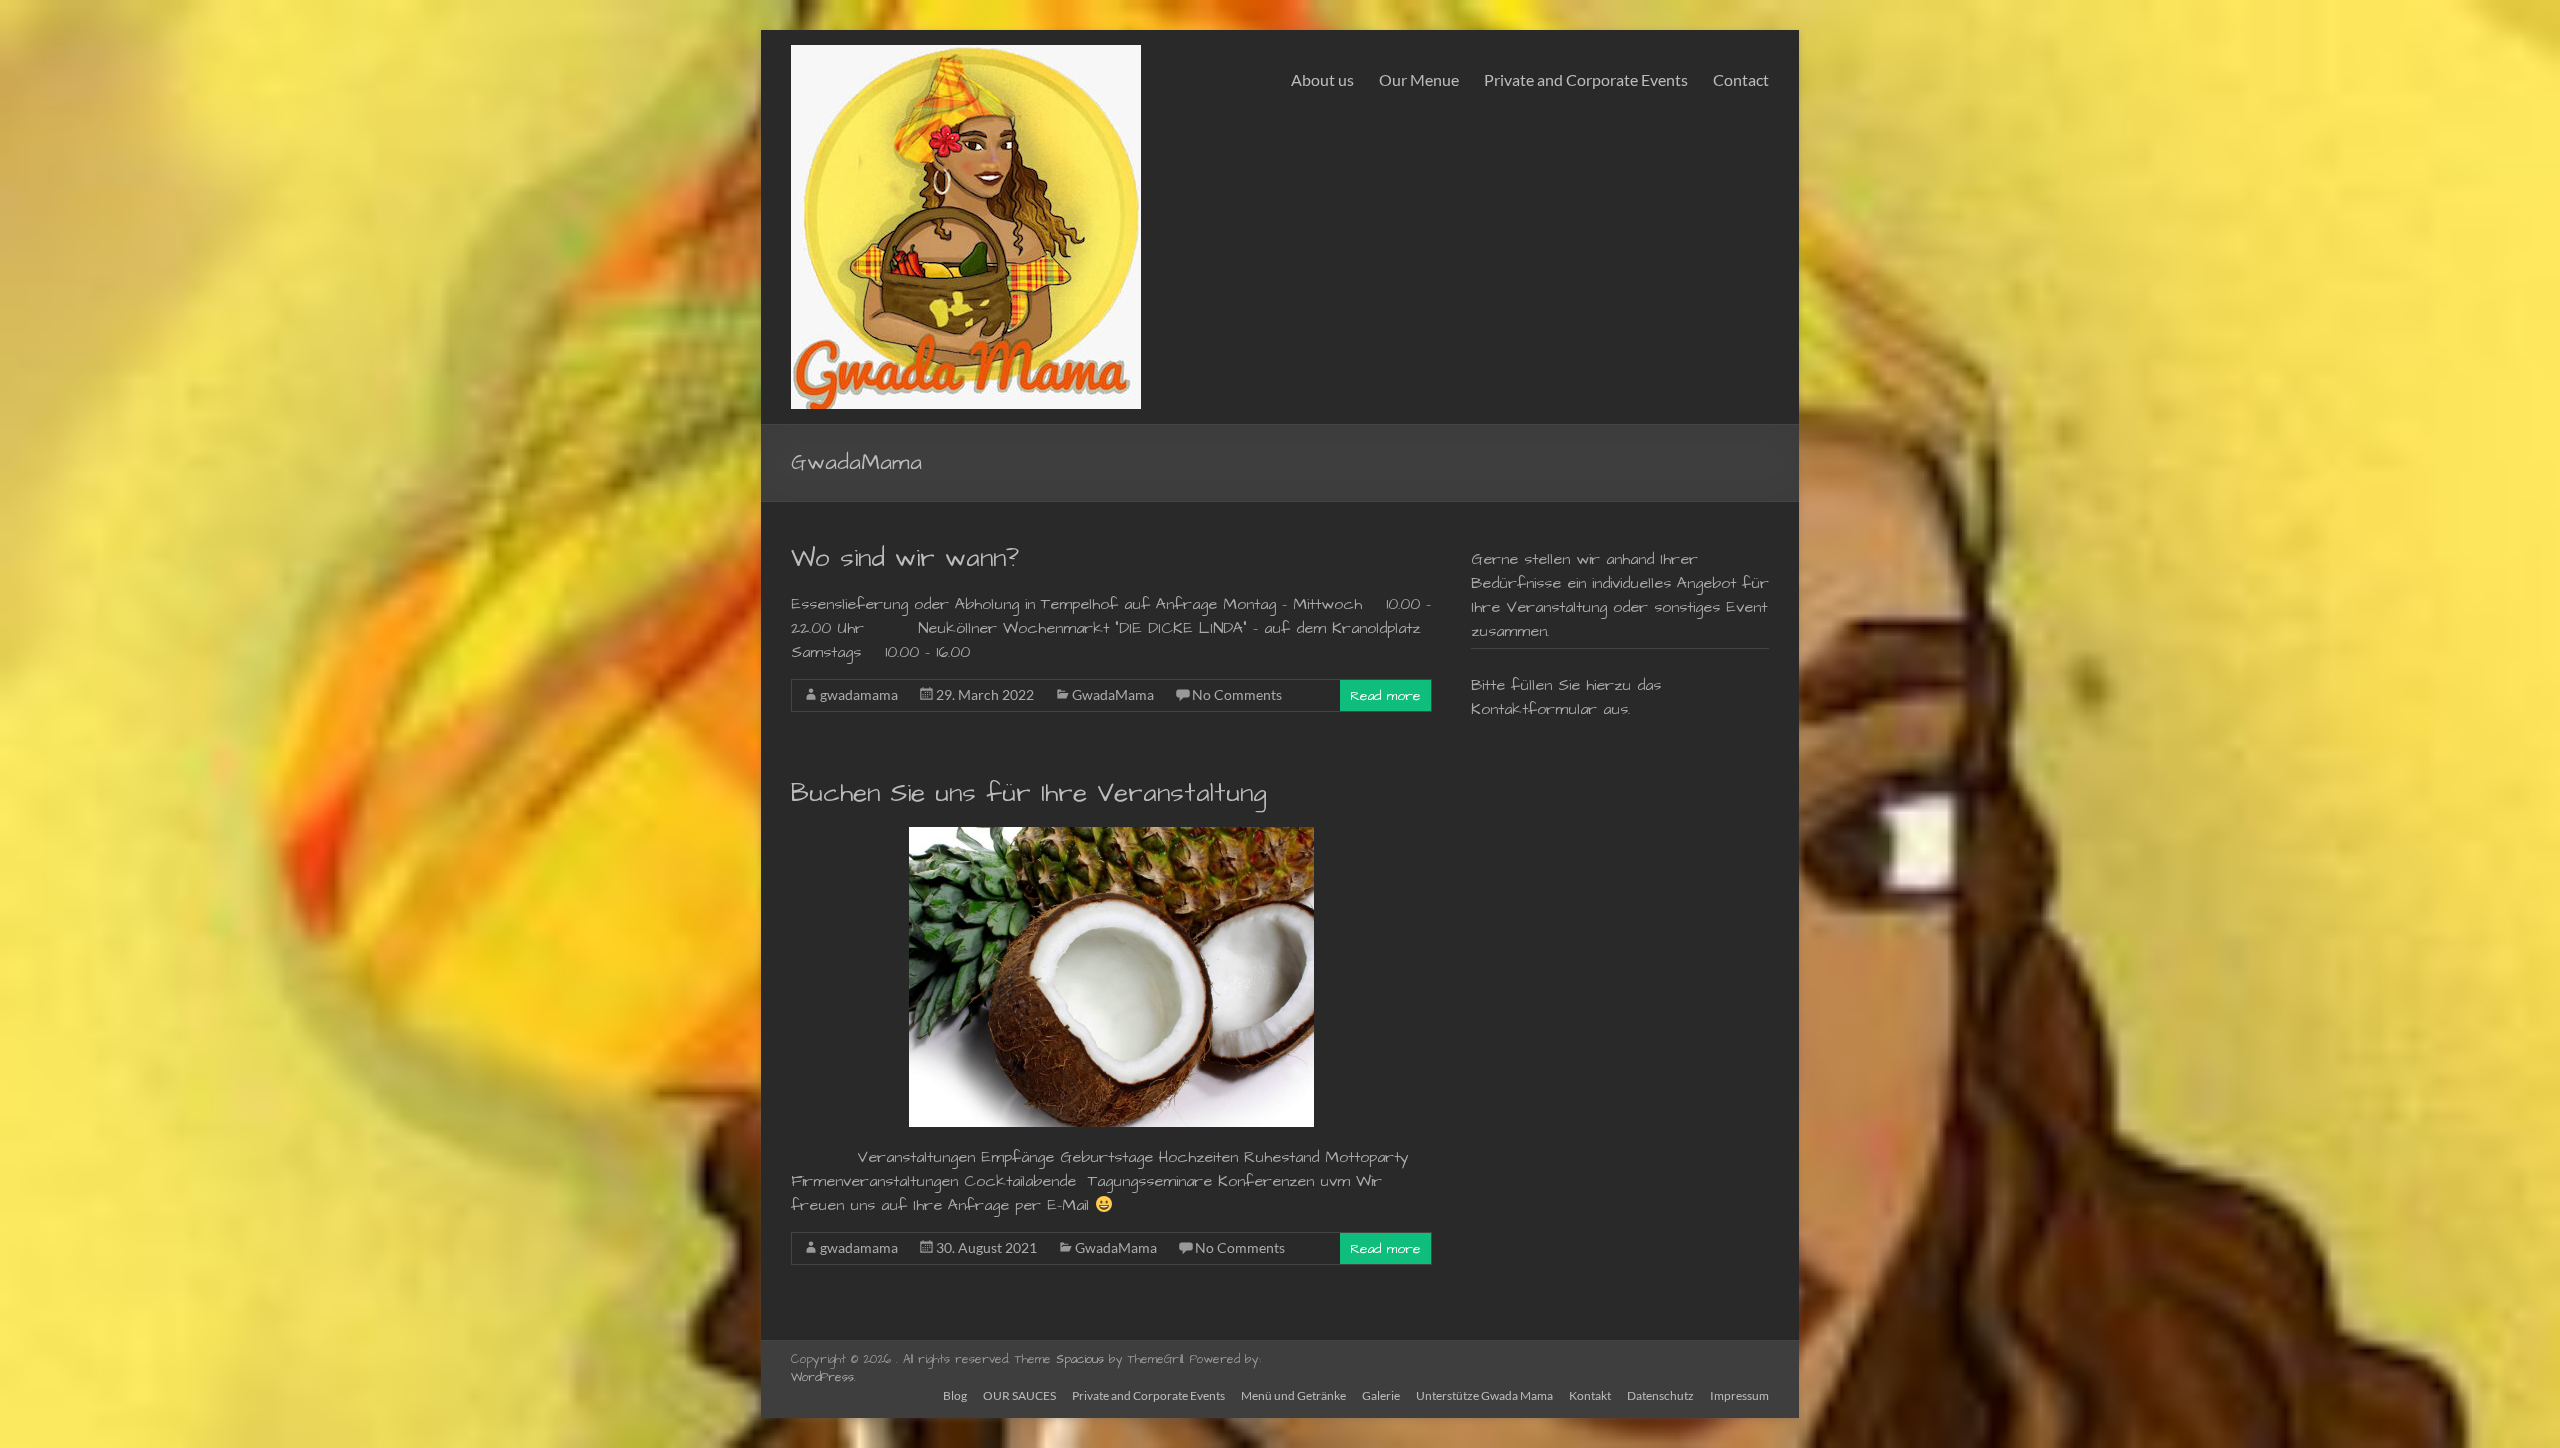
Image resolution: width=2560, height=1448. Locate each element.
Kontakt (1590, 1395)
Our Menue (1419, 79)
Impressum (1739, 1395)
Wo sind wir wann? (905, 558)
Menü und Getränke (1293, 1395)
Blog (955, 1395)
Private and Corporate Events (1586, 79)
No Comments (1237, 694)
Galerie (1381, 1395)
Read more (1385, 696)
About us (1322, 79)
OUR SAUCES (1019, 1395)
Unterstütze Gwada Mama (1484, 1395)
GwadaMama (1113, 694)
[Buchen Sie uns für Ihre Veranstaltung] (1111, 837)
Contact (1741, 79)
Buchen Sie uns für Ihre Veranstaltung (1029, 793)
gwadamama (859, 694)
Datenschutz (1660, 1395)
